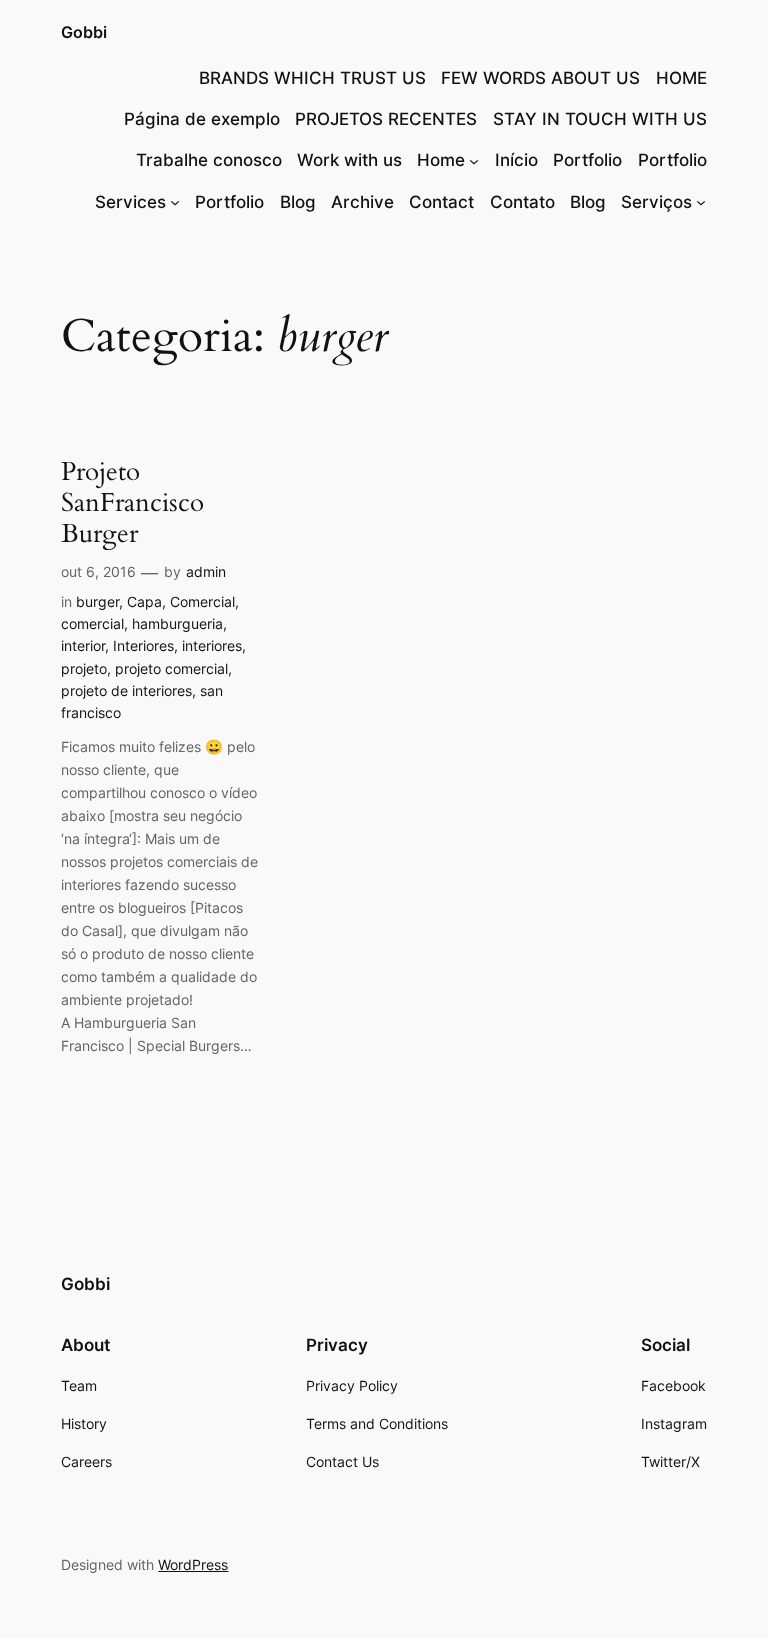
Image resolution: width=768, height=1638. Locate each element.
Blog (298, 202)
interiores (212, 645)
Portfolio (587, 160)
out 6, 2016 (98, 571)
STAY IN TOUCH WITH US (600, 119)
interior (83, 645)
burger (97, 601)
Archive (362, 202)
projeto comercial (171, 668)
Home (441, 160)
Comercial (202, 601)
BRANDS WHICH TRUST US (312, 78)
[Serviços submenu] (701, 202)
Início (516, 160)
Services (130, 202)
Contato (522, 202)
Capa (144, 601)
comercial (92, 623)
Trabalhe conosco (209, 160)
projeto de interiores (126, 690)
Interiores (143, 645)
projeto (84, 668)
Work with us (349, 160)
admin (206, 571)
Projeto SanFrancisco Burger (132, 503)
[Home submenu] (474, 160)
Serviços (656, 202)
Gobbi (84, 32)
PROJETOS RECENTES (386, 119)
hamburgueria (177, 623)
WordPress (193, 1564)
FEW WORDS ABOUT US (540, 78)
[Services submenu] (175, 202)
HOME (681, 78)
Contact (441, 202)
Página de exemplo (202, 119)
